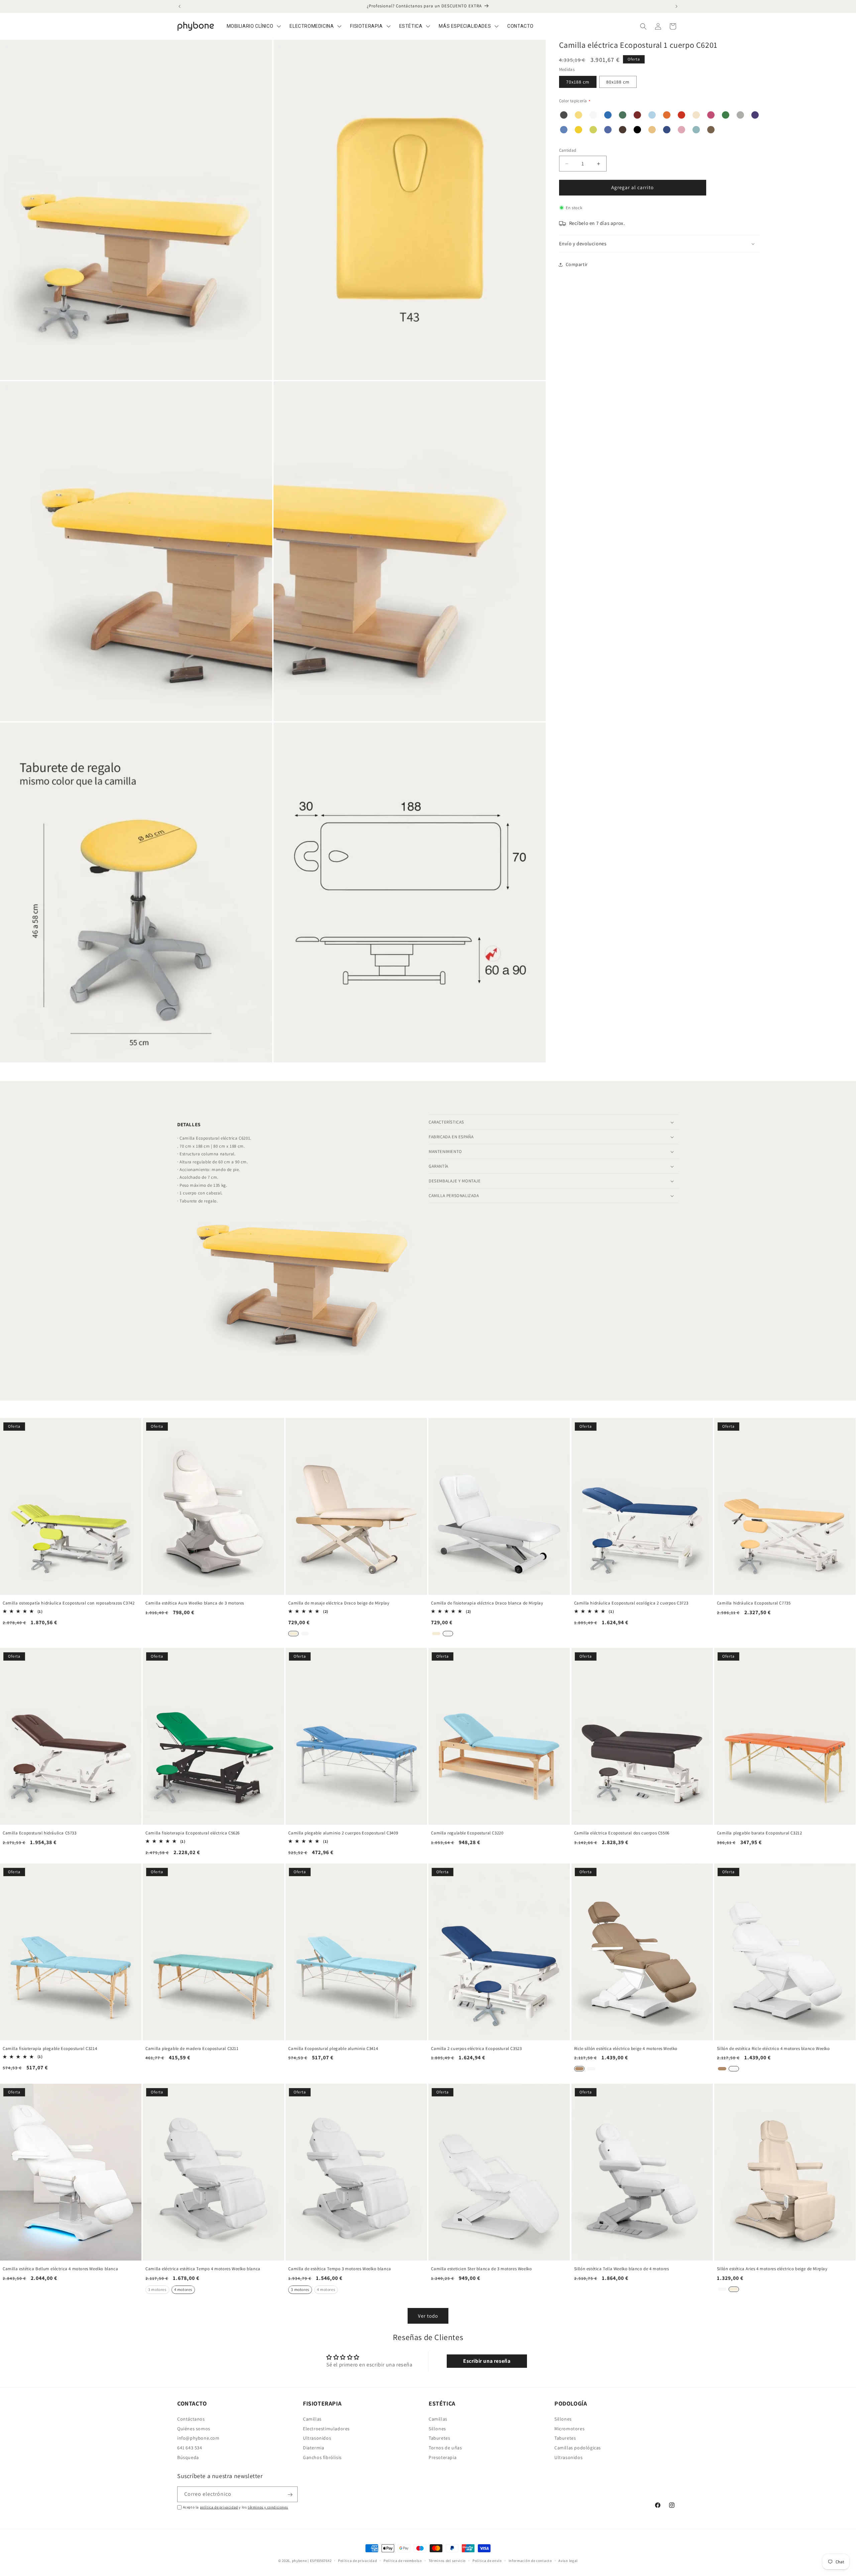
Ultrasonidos (317, 2438)
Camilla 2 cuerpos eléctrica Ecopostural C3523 (476, 2049)
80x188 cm (618, 82)
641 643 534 (190, 2448)
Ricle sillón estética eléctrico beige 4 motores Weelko (626, 2049)
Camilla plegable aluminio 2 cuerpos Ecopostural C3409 (343, 1833)
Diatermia (313, 2448)
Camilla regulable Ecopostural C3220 (467, 1833)
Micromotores (569, 2428)
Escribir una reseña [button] (487, 2361)
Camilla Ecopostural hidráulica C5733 (40, 1833)
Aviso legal (568, 2560)
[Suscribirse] (290, 2495)
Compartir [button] (577, 264)
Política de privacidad (357, 2560)
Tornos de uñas (445, 2448)
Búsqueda (188, 2457)
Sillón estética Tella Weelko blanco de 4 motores (622, 2269)
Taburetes (439, 2438)
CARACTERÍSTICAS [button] (446, 1122)
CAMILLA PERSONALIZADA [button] (454, 1196)
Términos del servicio (447, 2560)
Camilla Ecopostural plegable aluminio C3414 (333, 2049)
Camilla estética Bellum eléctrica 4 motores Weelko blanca (60, 2269)
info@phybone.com (198, 2438)
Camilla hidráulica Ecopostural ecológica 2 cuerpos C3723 (631, 1603)
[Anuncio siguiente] (676, 6)
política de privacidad (219, 2507)
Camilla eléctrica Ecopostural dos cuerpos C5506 (622, 1833)
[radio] (293, 1633)
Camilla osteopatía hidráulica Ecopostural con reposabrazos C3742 (69, 1603)
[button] (643, 26)
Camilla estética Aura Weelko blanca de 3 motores (195, 1603)
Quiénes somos (194, 2428)
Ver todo (428, 2316)
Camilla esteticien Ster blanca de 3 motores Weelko (481, 2269)
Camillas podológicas (578, 2448)
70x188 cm (578, 82)
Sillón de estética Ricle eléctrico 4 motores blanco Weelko (773, 2049)
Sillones (437, 2428)
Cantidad (568, 151)
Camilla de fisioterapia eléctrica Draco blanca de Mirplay (487, 1603)
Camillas (312, 2419)
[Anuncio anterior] (180, 6)
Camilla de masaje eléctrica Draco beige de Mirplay (339, 1603)
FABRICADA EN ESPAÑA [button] (451, 1137)
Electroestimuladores (326, 2428)
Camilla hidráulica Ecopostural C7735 (754, 1603)
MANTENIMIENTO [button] (445, 1151)
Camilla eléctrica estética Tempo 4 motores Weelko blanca (203, 2269)
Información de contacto (530, 2560)
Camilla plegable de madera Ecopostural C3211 (192, 2049)
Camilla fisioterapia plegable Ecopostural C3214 (50, 2049)
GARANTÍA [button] (439, 1166)
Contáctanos (191, 2419)
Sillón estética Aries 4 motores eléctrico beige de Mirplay (772, 2269)
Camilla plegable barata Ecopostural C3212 (760, 1833)
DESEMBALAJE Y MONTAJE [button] (455, 1181)
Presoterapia (443, 2457)
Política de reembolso (403, 2560)
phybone (299, 2561)
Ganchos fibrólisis (322, 2457)
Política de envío (487, 2560)
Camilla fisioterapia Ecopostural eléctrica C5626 (193, 1833)
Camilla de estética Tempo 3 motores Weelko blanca (340, 2269)
